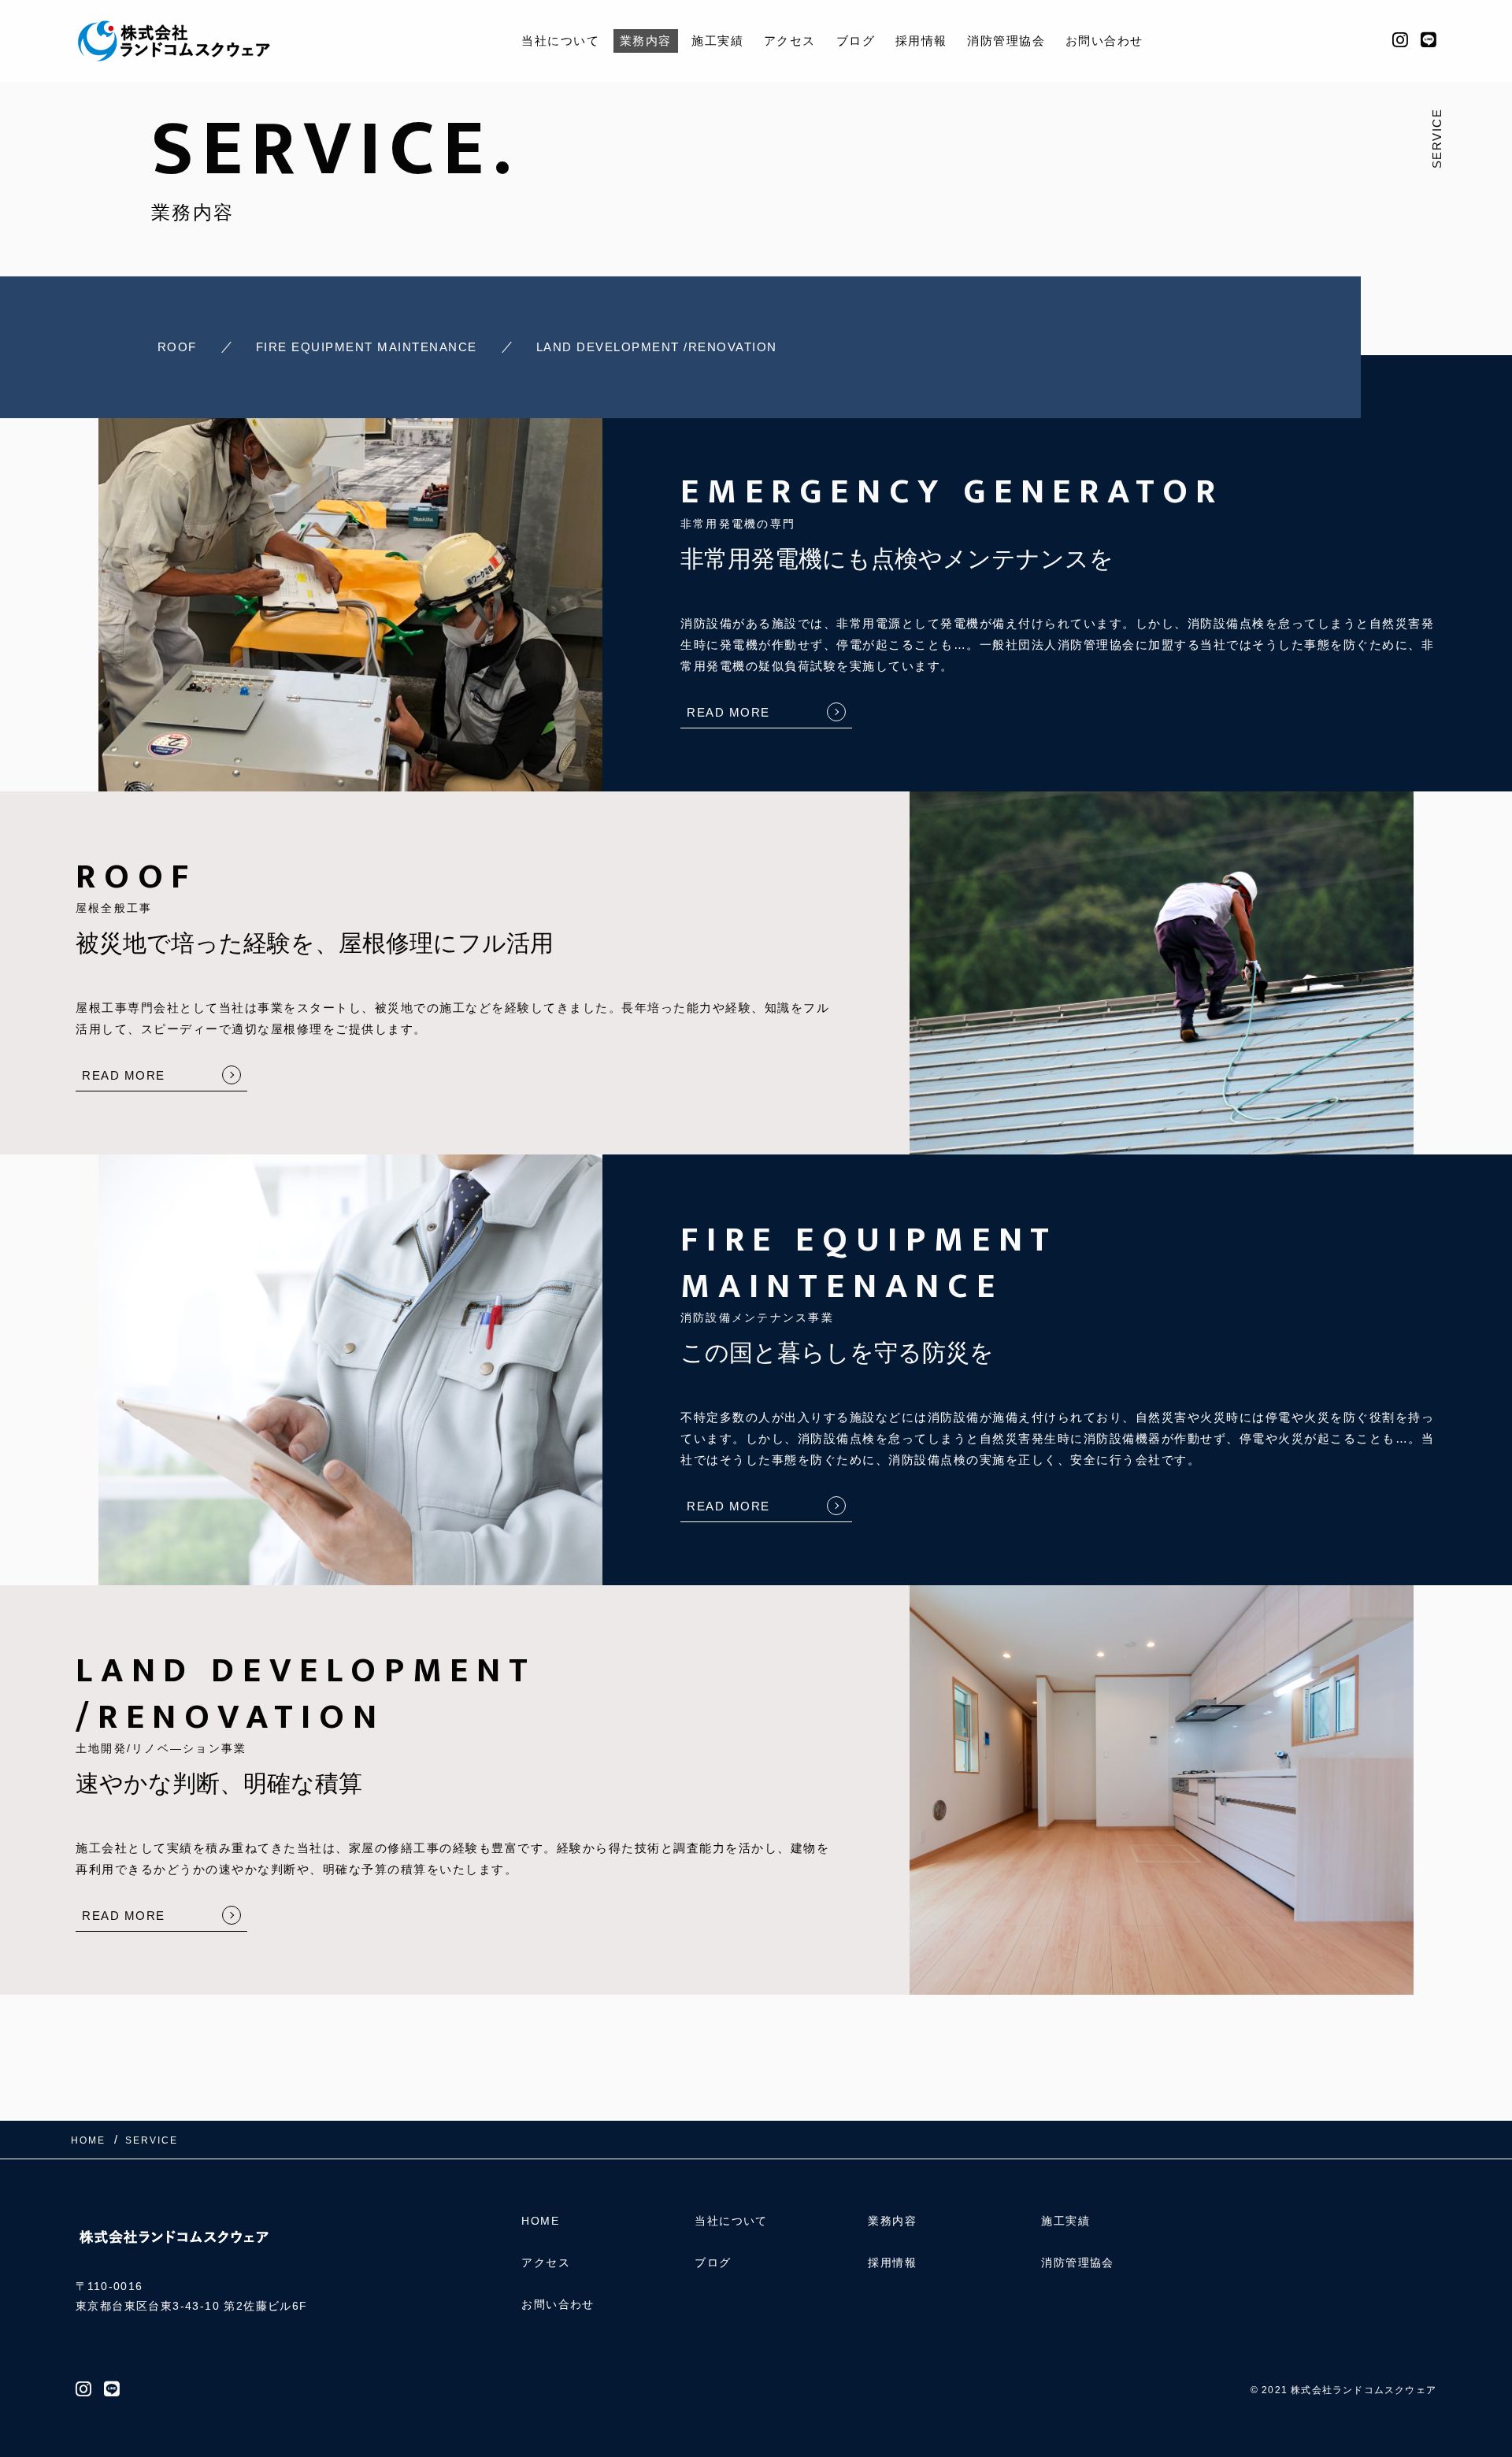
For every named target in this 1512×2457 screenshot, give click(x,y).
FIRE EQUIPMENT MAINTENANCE (367, 347)
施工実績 (717, 41)
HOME (540, 2221)
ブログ (856, 41)
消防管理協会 (1006, 41)
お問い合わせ (1104, 41)
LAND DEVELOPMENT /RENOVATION (657, 347)
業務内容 (646, 41)
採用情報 (921, 41)
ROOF (177, 347)
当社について (560, 41)
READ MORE (728, 712)
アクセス (790, 41)
